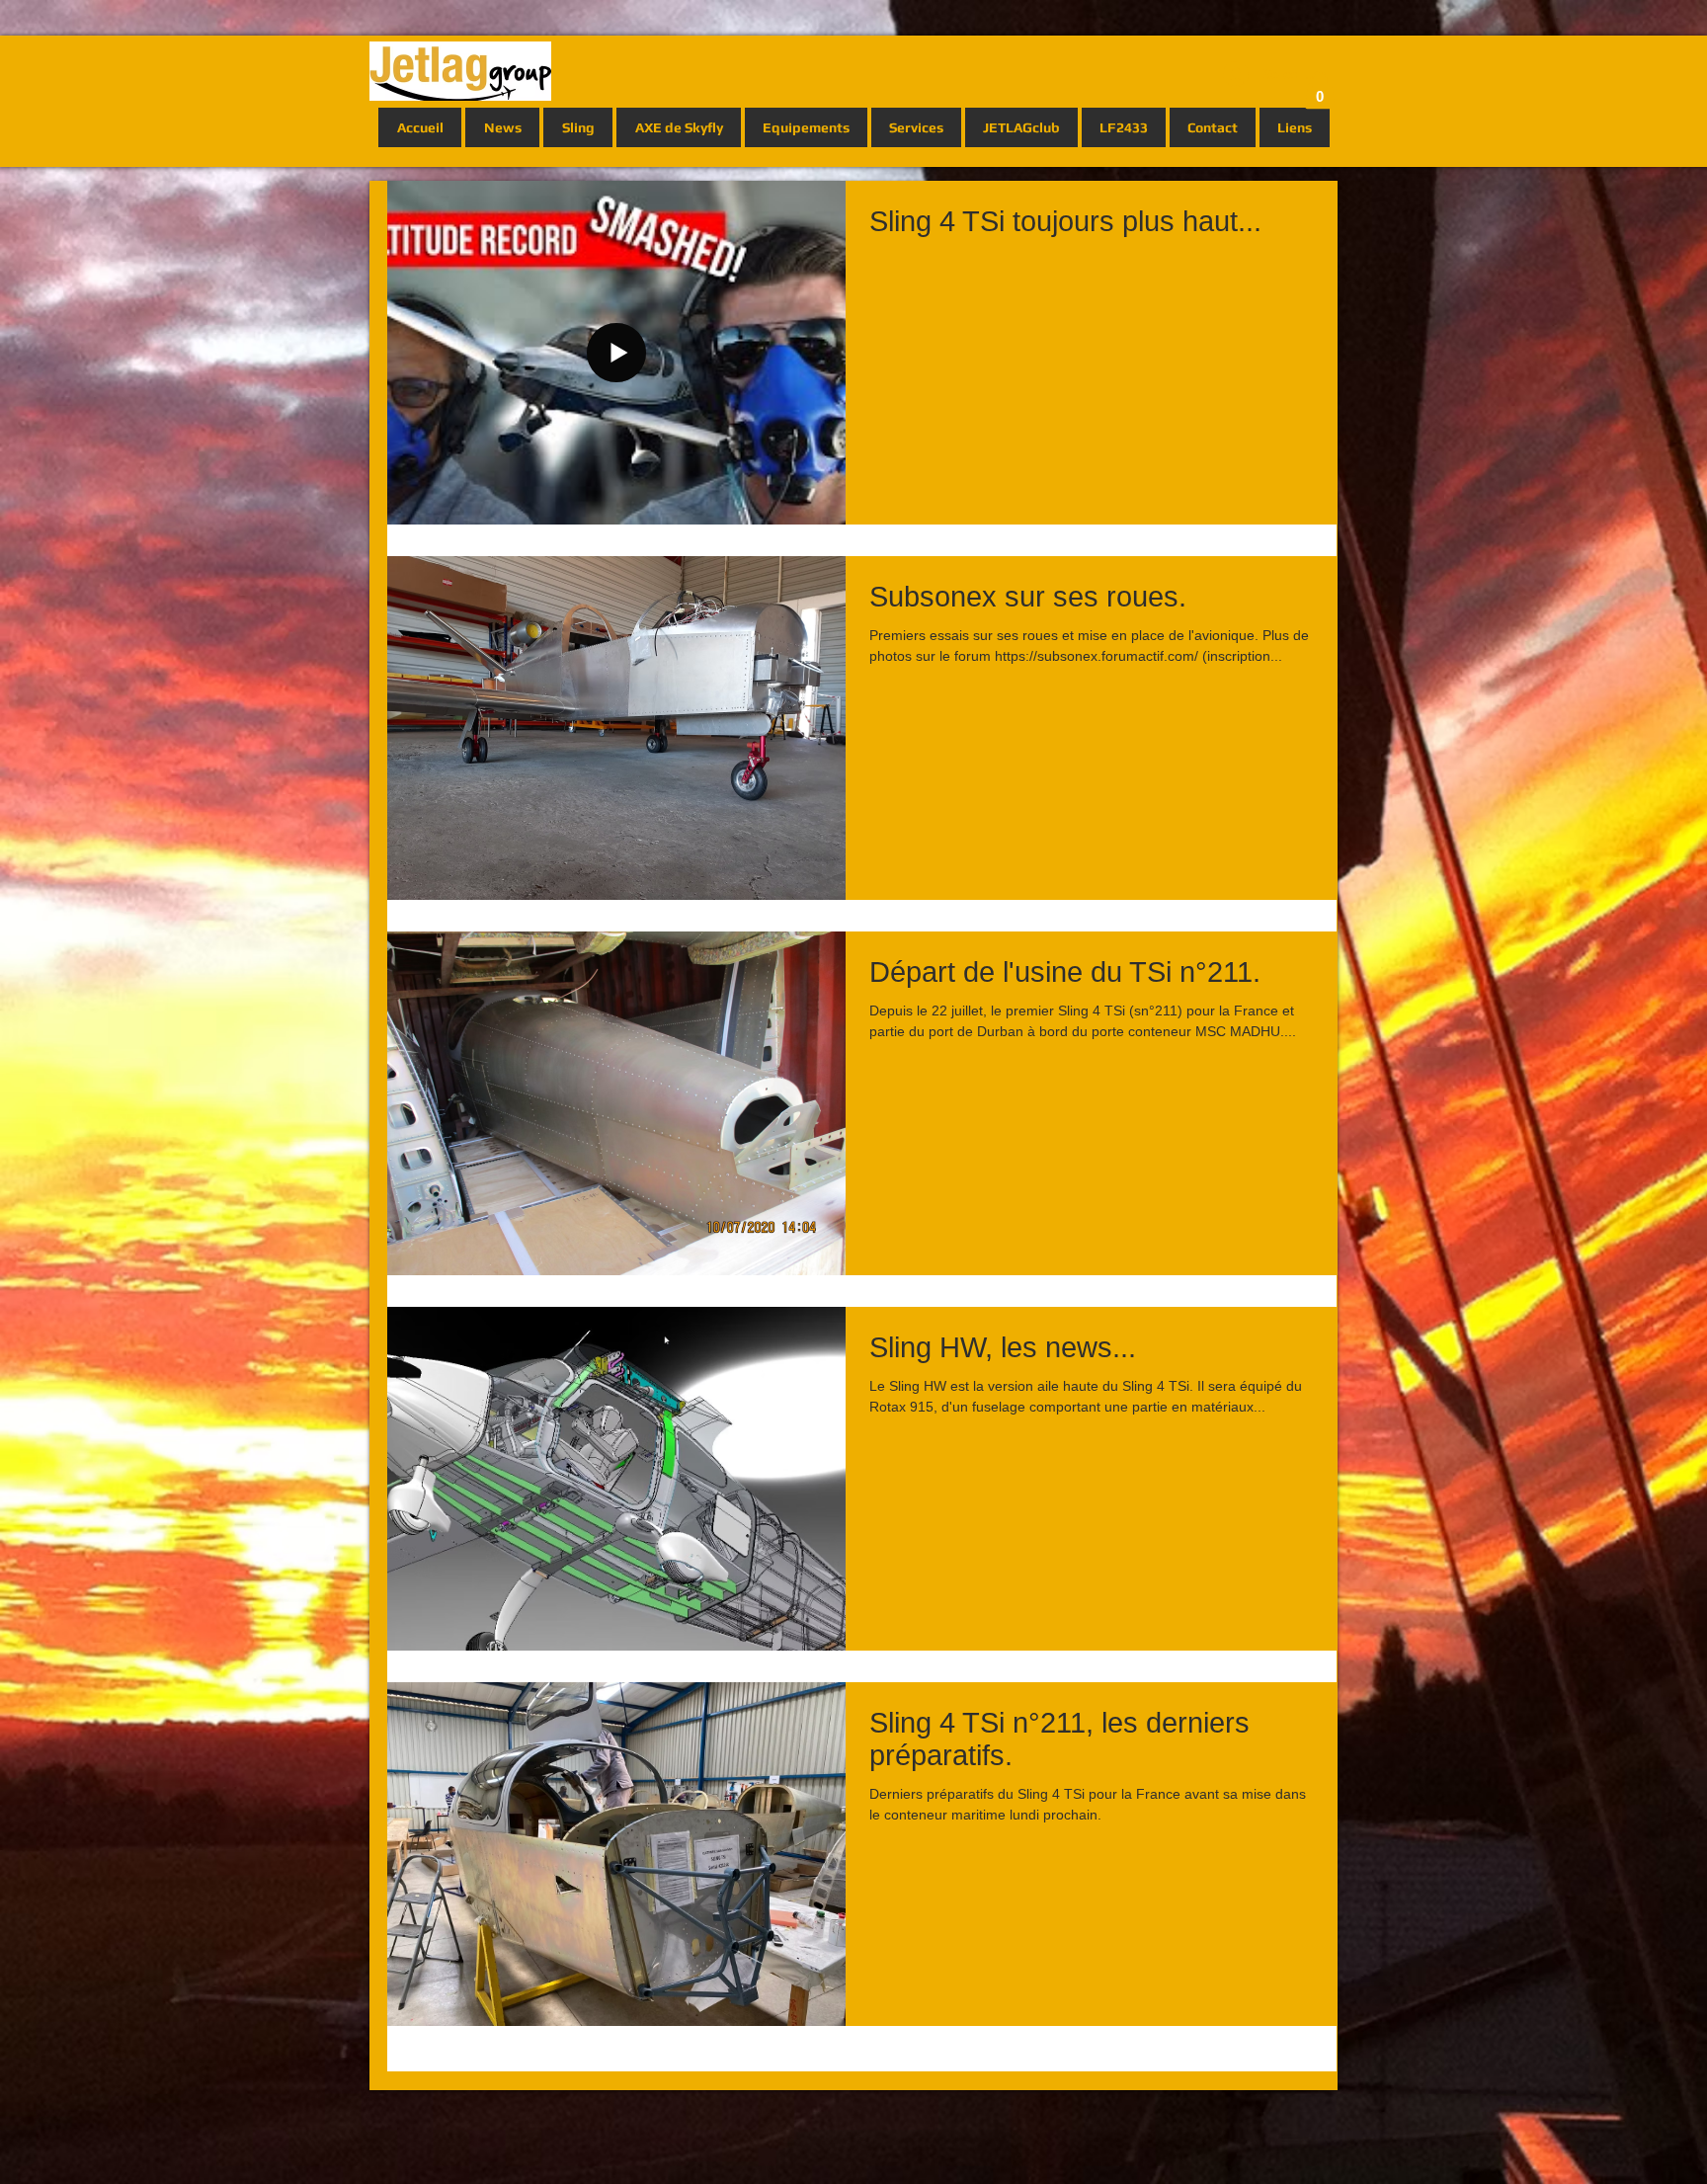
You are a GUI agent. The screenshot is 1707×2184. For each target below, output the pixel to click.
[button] (1320, 90)
